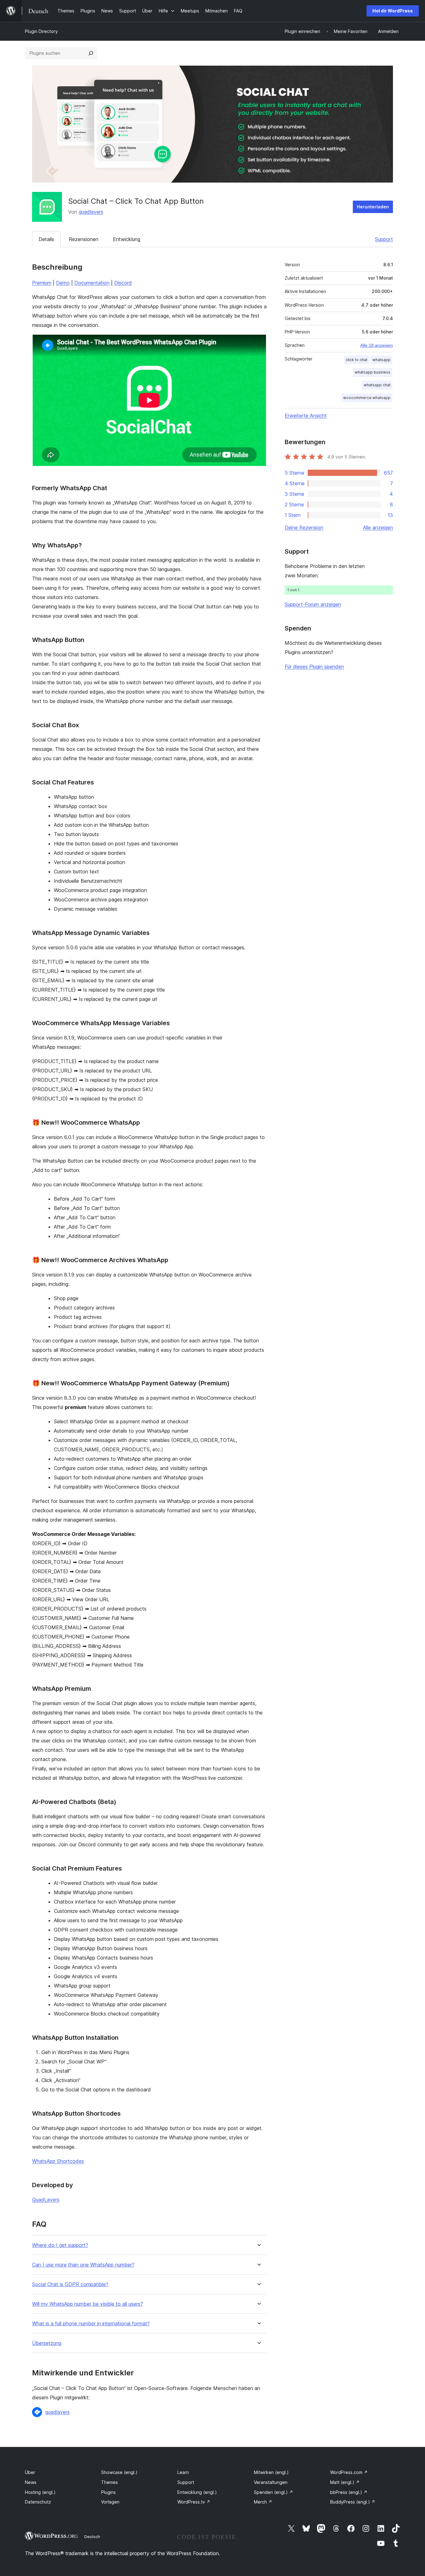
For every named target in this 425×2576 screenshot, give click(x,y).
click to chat (357, 360)
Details (46, 239)
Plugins (108, 2492)
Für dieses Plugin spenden (314, 667)
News (31, 2482)
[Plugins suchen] (91, 53)
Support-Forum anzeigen (313, 604)
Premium (42, 283)
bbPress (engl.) (349, 2492)
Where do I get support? (60, 2245)
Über (30, 2472)
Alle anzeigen (378, 528)
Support (384, 239)
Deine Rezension (304, 528)
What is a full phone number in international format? (91, 2324)
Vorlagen (110, 2502)
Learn (183, 2472)
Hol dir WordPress (393, 11)
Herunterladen (373, 207)
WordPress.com (349, 2472)
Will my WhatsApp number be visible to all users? (87, 2304)
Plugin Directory (41, 31)
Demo (63, 283)
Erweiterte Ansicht (306, 416)
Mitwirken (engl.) (271, 2472)
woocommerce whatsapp (367, 398)
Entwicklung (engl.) (197, 2492)
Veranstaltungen (271, 2482)
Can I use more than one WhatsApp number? (83, 2265)
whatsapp (381, 360)
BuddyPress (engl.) (353, 2502)
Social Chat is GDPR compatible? (70, 2284)
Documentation (92, 283)
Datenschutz (38, 2502)
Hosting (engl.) (40, 2492)
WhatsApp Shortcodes (58, 2161)
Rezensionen (84, 239)
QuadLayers (46, 2200)
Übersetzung (47, 2343)
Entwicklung (127, 239)
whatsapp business (373, 372)
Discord (123, 283)
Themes (110, 2482)
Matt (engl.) (345, 2482)
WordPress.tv (194, 2502)
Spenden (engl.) (273, 2492)
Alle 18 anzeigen (377, 345)
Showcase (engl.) (119, 2472)
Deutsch (92, 2536)
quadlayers (91, 212)
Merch (263, 2502)
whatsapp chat (377, 385)
